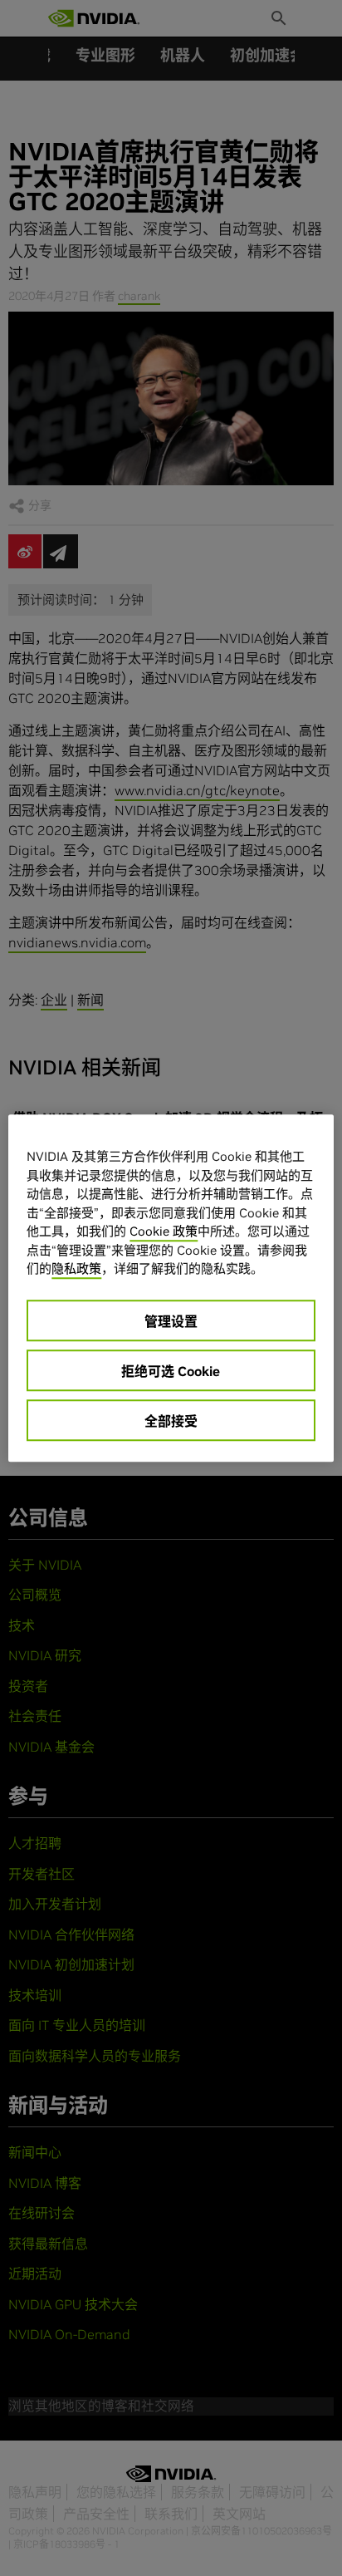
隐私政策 (76, 1268)
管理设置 (171, 1321)
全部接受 (171, 1421)
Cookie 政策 (164, 1231)
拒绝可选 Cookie (171, 1371)
